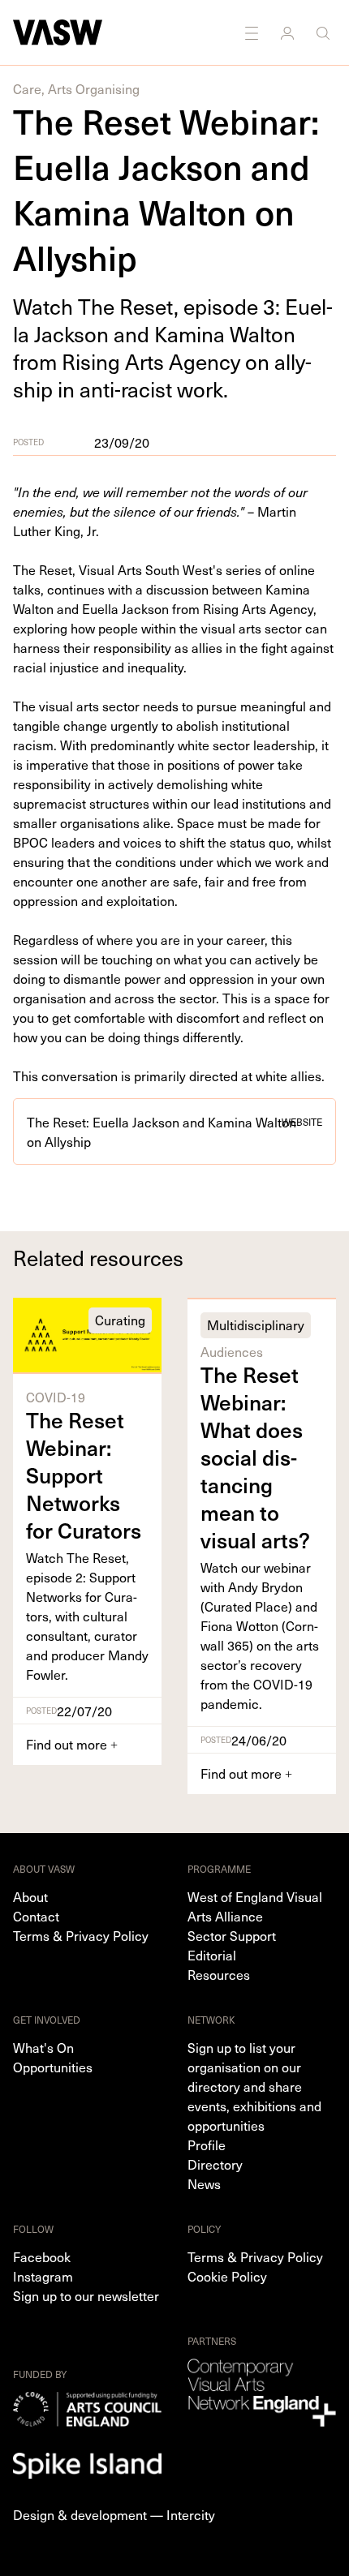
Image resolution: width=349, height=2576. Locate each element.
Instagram (43, 2276)
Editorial (212, 1955)
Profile (207, 2145)
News (204, 2183)
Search (325, 32)
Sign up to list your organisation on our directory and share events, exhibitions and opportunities (254, 2086)
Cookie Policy (227, 2276)
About (30, 1896)
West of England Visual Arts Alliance (255, 1906)
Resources (219, 1974)
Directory (215, 2164)
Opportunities (53, 2067)
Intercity (191, 2514)
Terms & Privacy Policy (81, 1935)
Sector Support (232, 1935)
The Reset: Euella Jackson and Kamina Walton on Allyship (174, 1131)
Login (289, 32)
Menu (253, 32)
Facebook (42, 2256)
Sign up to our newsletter (86, 2295)
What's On (43, 2047)
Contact (36, 1916)
